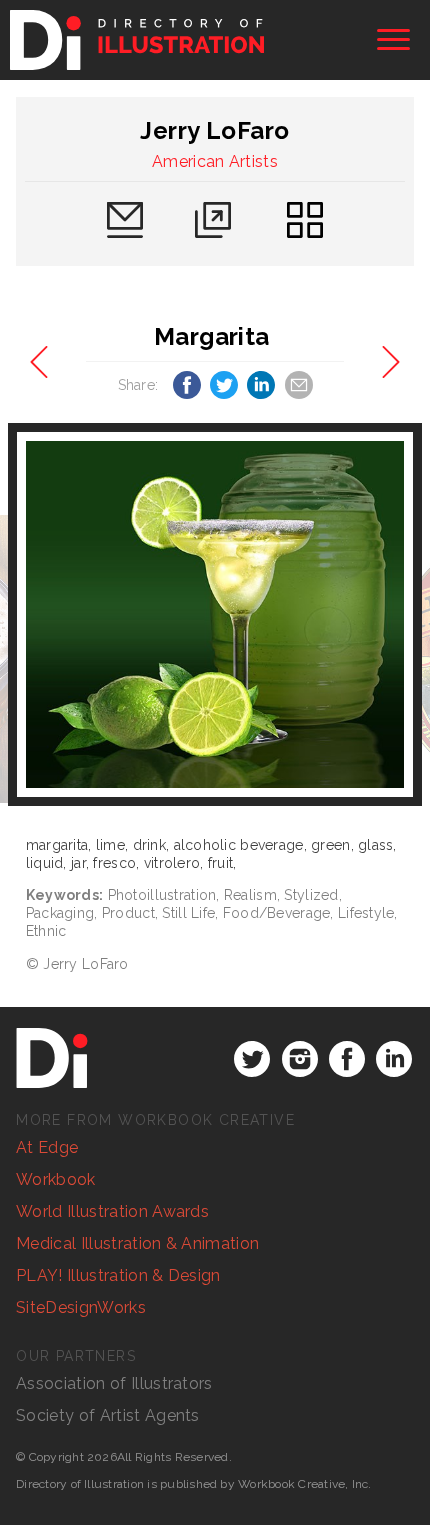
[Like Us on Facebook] (347, 1059)
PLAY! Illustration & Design (118, 1275)
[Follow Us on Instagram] (300, 1059)
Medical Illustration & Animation (137, 1243)
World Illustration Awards (112, 1211)
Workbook (56, 1179)
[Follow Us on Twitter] (252, 1059)
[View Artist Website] (215, 614)
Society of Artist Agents (108, 1415)
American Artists (215, 161)
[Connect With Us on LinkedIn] (394, 1059)
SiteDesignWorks (81, 1307)
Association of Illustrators (114, 1383)
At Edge (47, 1147)
